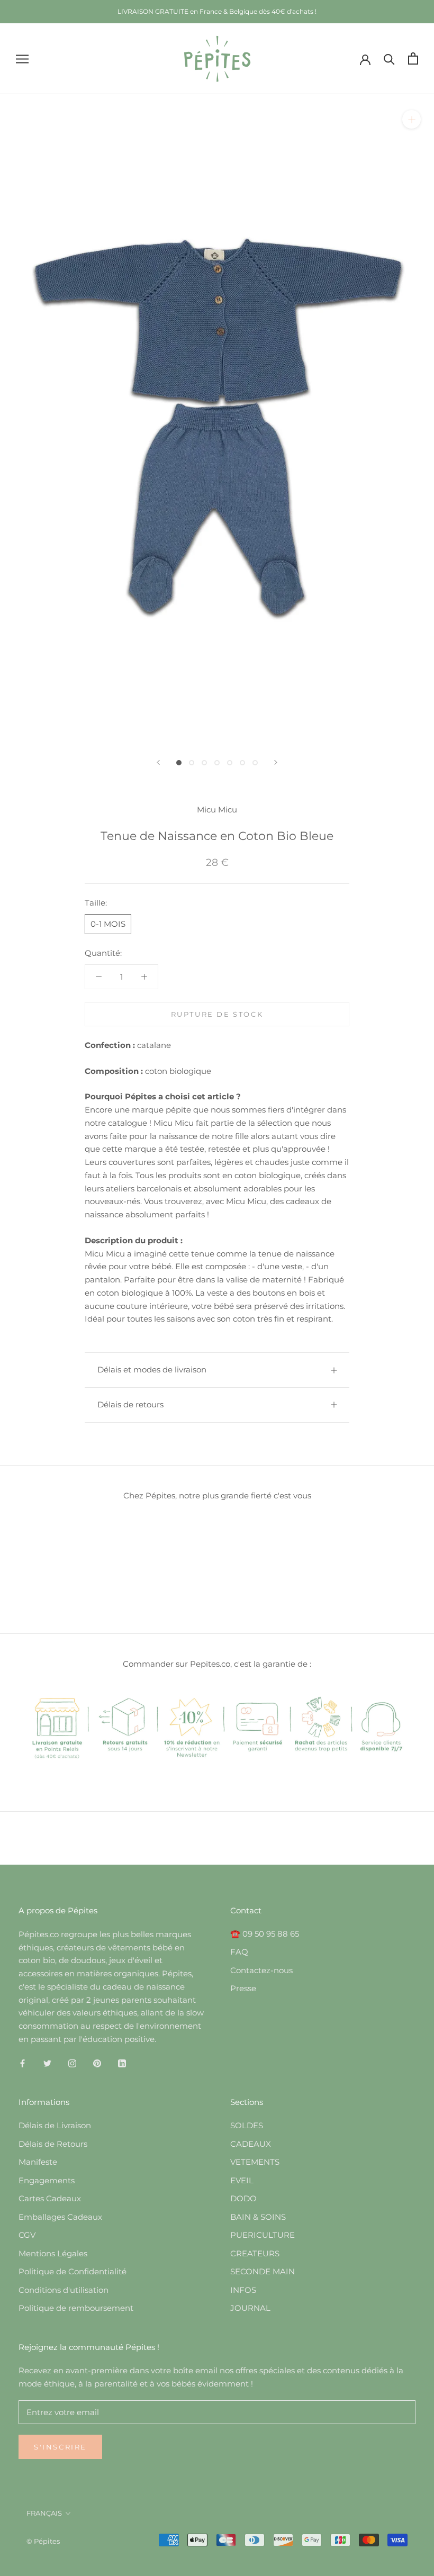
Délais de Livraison (55, 2125)
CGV (27, 2235)
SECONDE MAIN (263, 2271)
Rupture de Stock (217, 1014)
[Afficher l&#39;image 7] (255, 763)
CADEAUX (251, 2144)
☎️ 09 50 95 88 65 (265, 1934)
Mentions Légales (53, 2253)
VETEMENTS (255, 2162)
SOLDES (247, 2125)
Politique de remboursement (76, 2308)
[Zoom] (412, 119)
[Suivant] (276, 762)
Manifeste (38, 2162)
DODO (243, 2198)
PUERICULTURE (263, 2235)
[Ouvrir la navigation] (22, 59)
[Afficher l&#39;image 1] (179, 763)
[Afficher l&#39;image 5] (230, 763)
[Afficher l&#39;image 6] (242, 763)
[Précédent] (158, 762)
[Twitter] (47, 2063)
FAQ (239, 1952)
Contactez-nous (261, 1970)
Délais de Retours (53, 2144)
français (44, 2513)
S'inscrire (60, 2447)
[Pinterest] (97, 2063)
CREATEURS (255, 2253)
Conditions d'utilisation (64, 2290)
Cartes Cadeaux (50, 2198)
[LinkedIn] (122, 2063)
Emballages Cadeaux (60, 2217)
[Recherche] (389, 58)
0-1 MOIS (108, 924)
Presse (243, 1988)
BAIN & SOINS (258, 2217)
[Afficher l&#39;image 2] (192, 763)
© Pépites (43, 2541)
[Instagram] (72, 2063)
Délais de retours (130, 1404)
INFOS (243, 2290)
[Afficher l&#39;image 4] (217, 763)
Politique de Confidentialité (73, 2271)
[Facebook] (22, 2063)
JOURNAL (250, 2308)
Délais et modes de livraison (152, 1370)
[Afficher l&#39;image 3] (204, 763)
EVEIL (242, 2180)
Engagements (47, 2180)
